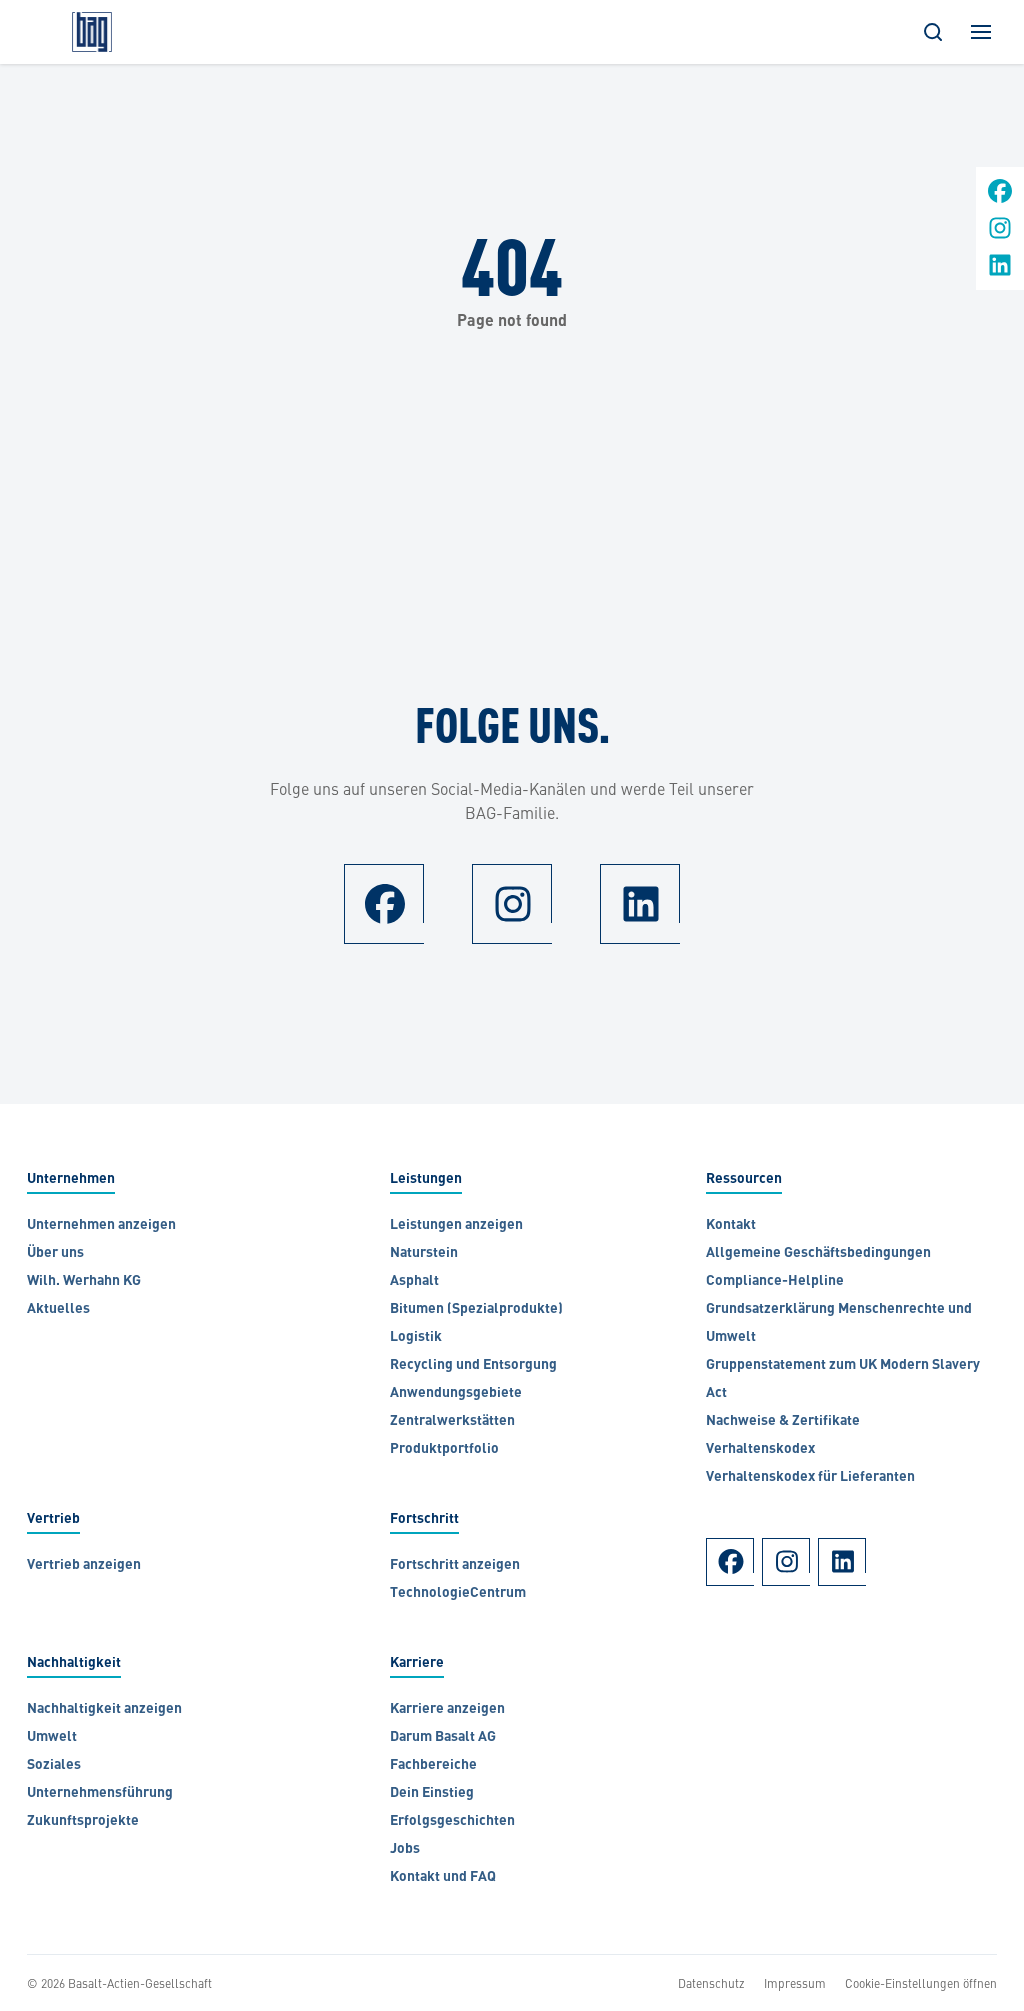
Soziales (54, 1765)
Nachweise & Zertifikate (783, 1421)
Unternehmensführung (100, 1793)
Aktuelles (58, 1309)
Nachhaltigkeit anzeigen (104, 1709)
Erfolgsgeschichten (452, 1821)
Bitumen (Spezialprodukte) (476, 1309)
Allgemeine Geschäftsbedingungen (820, 1253)
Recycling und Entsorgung (473, 1365)
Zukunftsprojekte (83, 1821)
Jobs (405, 1849)
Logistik (416, 1337)
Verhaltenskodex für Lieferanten (810, 1477)
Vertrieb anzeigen (84, 1565)
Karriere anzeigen (447, 1709)
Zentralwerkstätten (452, 1421)
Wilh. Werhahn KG (85, 1281)
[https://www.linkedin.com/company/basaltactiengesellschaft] (1000, 271)
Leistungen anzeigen (456, 1225)
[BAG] (92, 32)
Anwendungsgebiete (456, 1393)
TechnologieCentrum (458, 1593)
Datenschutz (711, 1983)
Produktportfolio (444, 1449)
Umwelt (52, 1737)
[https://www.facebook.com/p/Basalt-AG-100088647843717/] (1000, 197)
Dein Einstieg (432, 1793)
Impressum (795, 1983)
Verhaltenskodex (760, 1449)
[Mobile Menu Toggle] (981, 32)
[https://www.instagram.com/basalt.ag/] (1000, 234)
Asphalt (414, 1281)
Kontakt (731, 1225)
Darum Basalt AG (443, 1737)
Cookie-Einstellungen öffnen (921, 1983)
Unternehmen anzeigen (101, 1225)
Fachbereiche (433, 1765)
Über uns (55, 1253)
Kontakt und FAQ (443, 1877)
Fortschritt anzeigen (455, 1565)
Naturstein (424, 1253)
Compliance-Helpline (775, 1281)
